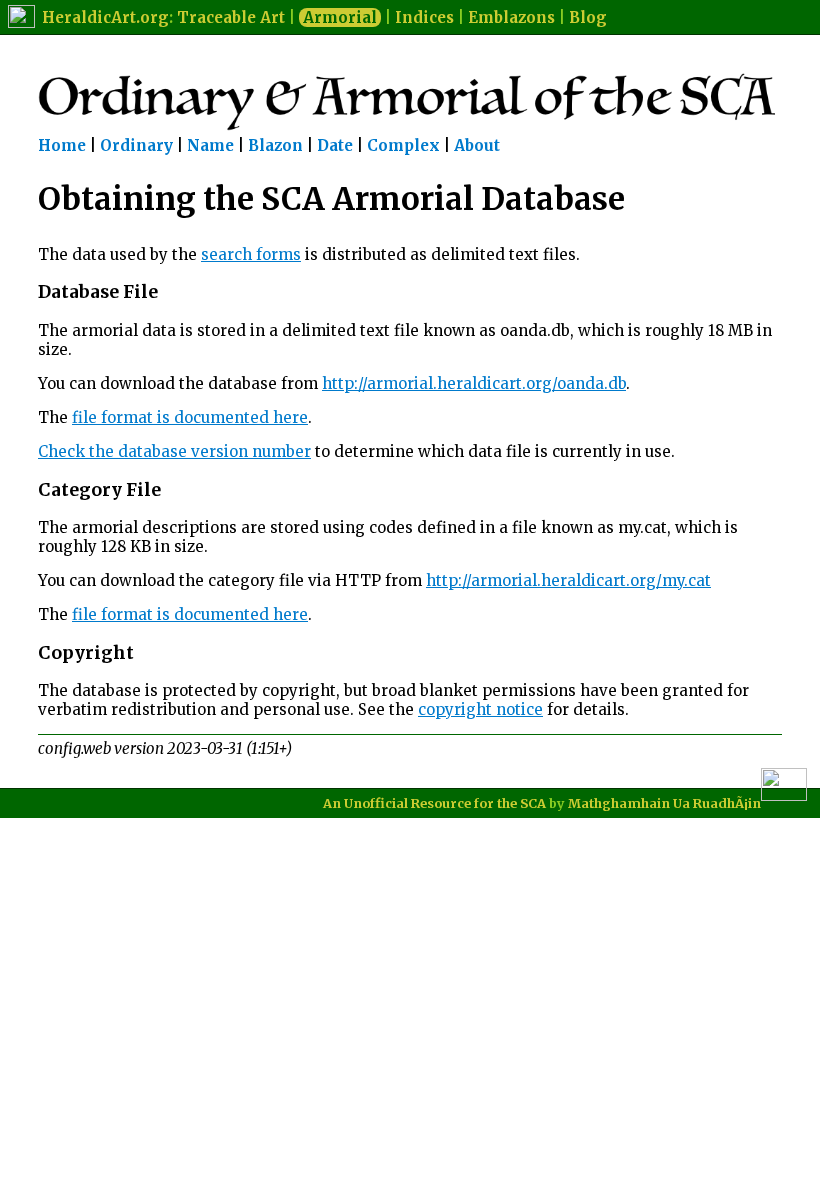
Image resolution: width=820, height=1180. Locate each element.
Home (62, 145)
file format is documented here (190, 417)
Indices (424, 17)
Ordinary (136, 145)
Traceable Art (231, 17)
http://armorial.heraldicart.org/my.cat (568, 580)
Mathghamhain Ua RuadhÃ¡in (664, 803)
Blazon (275, 145)
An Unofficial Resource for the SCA (434, 803)
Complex (403, 145)
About (477, 145)
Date (335, 145)
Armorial (340, 17)
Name (210, 145)
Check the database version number (174, 451)
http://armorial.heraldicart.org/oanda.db (474, 383)
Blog (588, 17)
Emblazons (511, 17)
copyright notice (480, 709)
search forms (251, 254)
